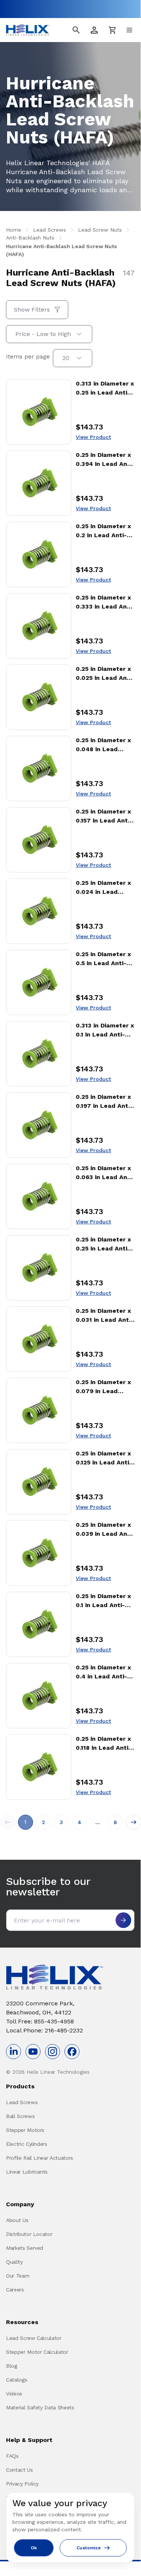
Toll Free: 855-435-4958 (40, 2021)
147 (129, 273)
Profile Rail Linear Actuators (40, 2158)
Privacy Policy (22, 2484)
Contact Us (19, 2470)
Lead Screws (22, 2102)
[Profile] (94, 30)
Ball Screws (20, 2116)
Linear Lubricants (27, 2172)
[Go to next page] (133, 1822)
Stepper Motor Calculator (37, 2352)
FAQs (12, 2456)
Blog (12, 2366)
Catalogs (16, 2380)
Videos (14, 2394)
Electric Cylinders (27, 2144)
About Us (17, 2220)
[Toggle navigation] (129, 30)
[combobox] (49, 334)
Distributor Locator (29, 2234)
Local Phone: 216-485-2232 (44, 2030)
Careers (15, 2290)
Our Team (18, 2276)
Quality (14, 2262)
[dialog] (70, 2528)
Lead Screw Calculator (34, 2338)
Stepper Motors (25, 2130)
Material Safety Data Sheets (40, 2407)
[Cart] (112, 30)
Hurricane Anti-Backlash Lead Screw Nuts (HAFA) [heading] (61, 278)
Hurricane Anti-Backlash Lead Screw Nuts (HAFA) (61, 250)
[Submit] (123, 1920)
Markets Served (25, 2248)
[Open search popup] (76, 30)
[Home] (28, 30)
